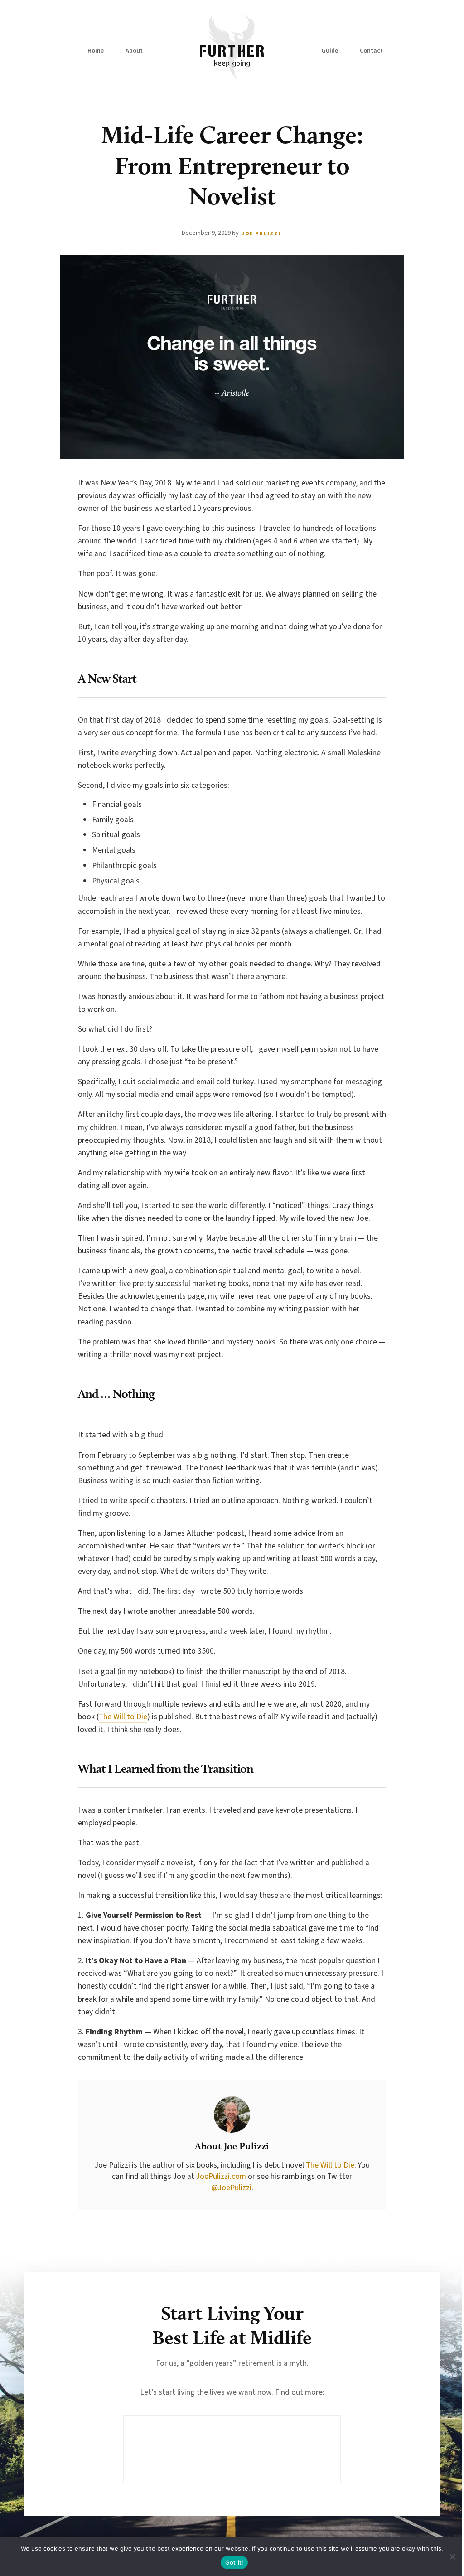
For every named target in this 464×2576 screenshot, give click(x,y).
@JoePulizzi (231, 2188)
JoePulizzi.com (221, 2176)
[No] (453, 2557)
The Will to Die (123, 1717)
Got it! (234, 2562)
